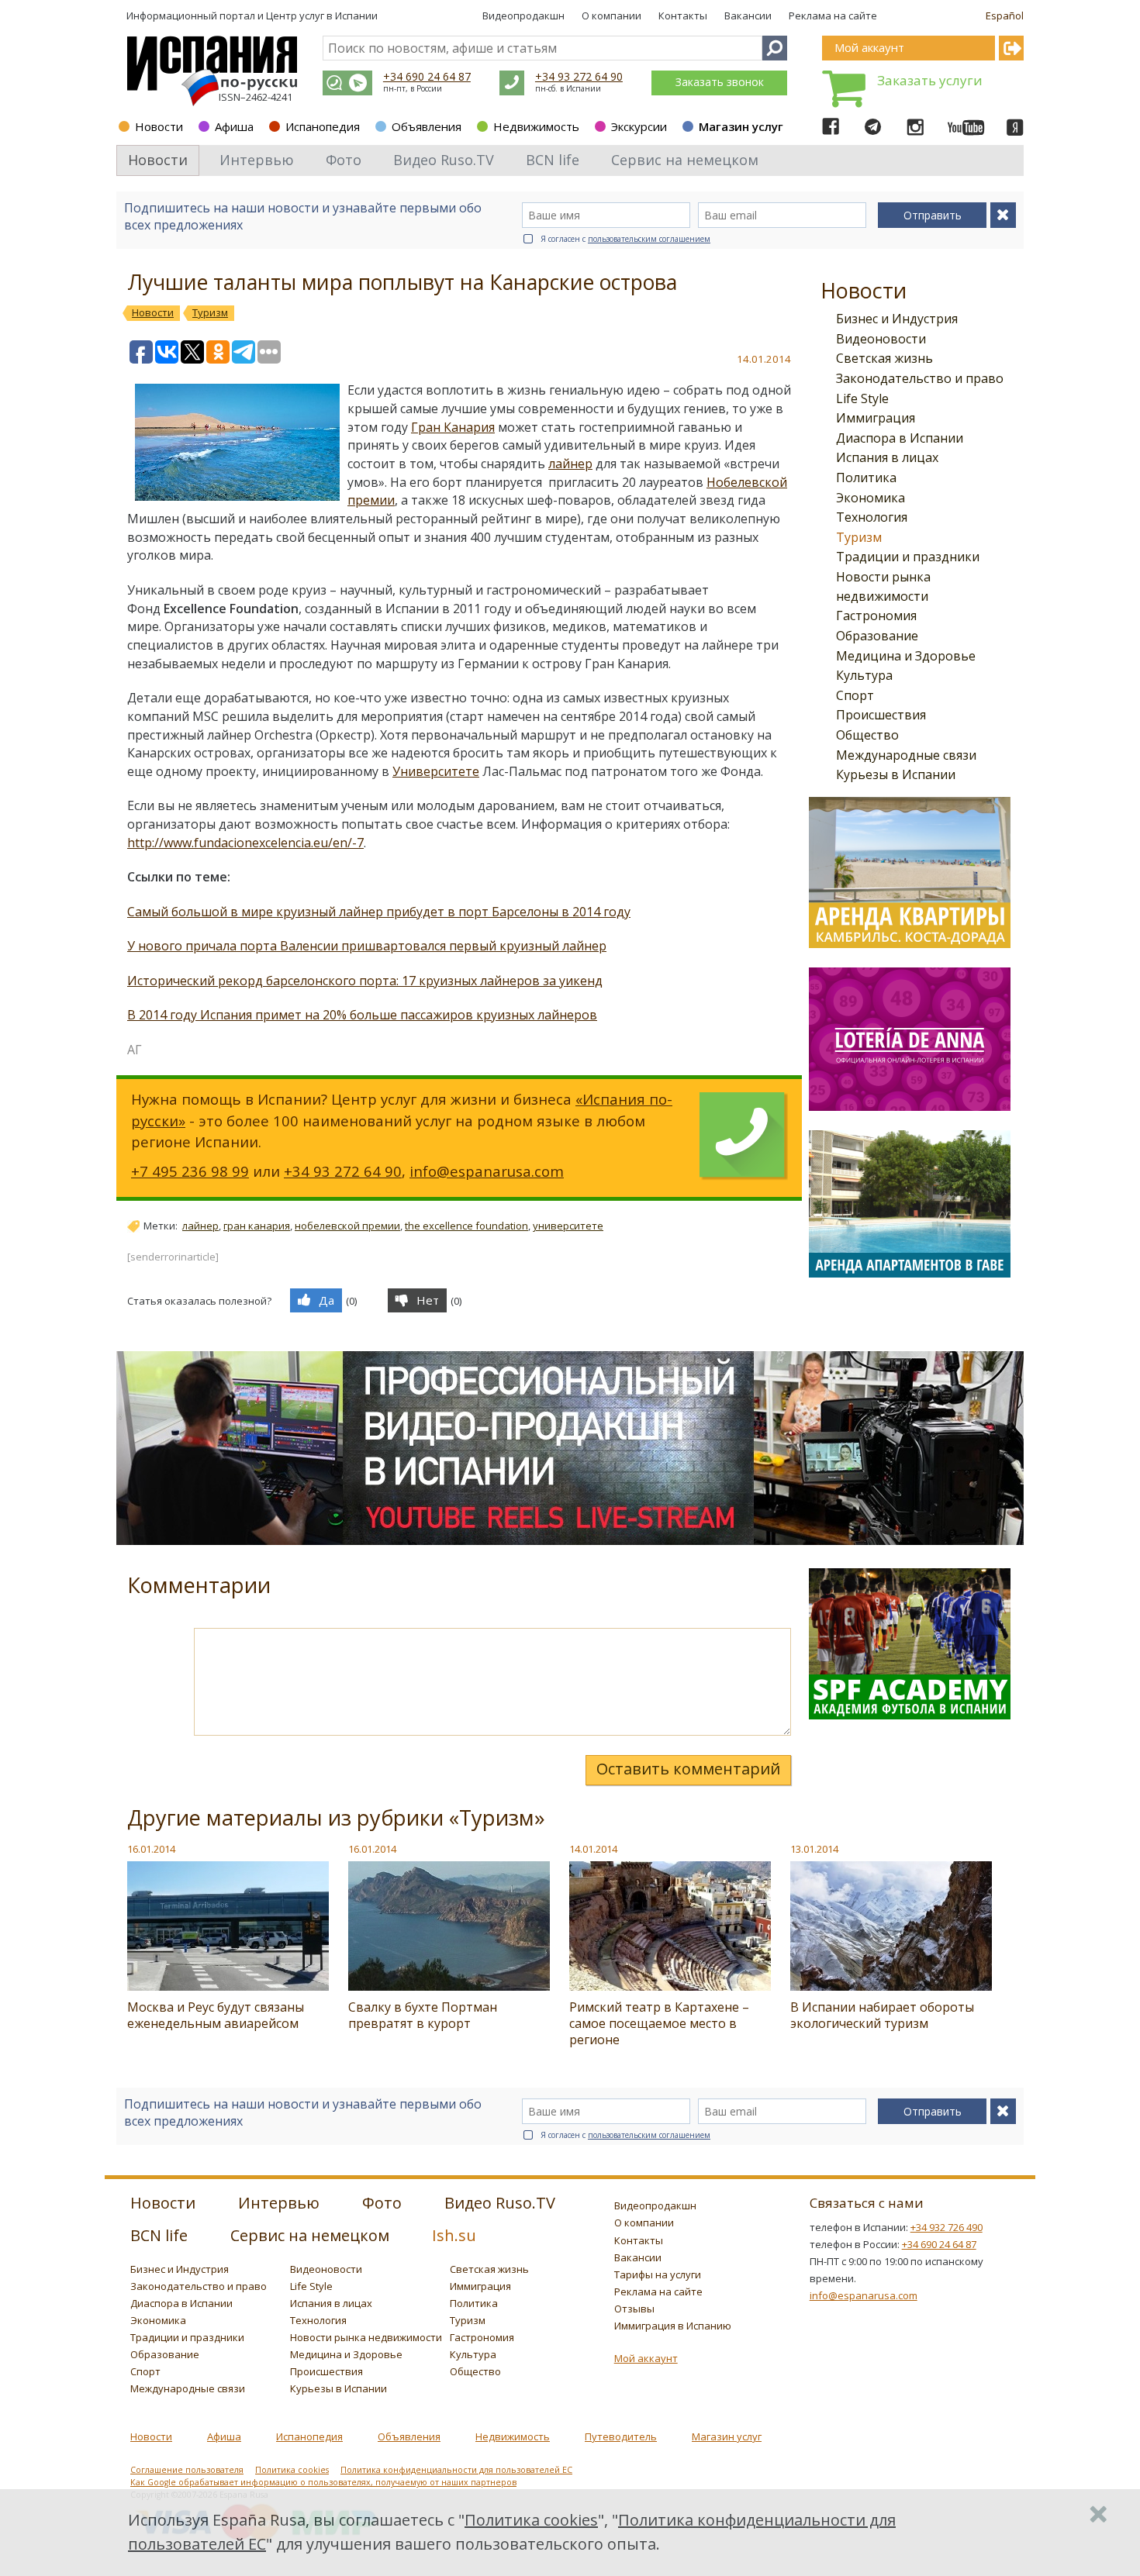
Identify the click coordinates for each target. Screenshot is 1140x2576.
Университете (436, 771)
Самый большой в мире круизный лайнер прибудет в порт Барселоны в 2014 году (379, 912)
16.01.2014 (151, 1849)
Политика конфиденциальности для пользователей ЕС (456, 2470)
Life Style (862, 398)
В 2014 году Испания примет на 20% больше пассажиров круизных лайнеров (362, 1015)
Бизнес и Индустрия (897, 319)
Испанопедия (323, 126)
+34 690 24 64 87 (427, 76)
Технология (872, 517)
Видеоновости (881, 339)
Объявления (427, 126)
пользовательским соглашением (649, 239)
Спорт (855, 695)
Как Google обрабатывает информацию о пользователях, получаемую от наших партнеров (323, 2482)
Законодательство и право (920, 378)
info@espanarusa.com (487, 1171)
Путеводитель (621, 2436)
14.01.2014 (593, 1849)
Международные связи (906, 755)
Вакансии (748, 16)
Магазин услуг (741, 126)
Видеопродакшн (523, 16)
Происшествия (881, 715)
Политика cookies (292, 2470)
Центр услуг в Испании (322, 16)
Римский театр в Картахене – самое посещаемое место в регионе (659, 2023)
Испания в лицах (887, 457)
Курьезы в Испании (896, 774)
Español (1005, 16)
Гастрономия (876, 616)
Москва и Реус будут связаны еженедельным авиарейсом (216, 2015)
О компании (611, 16)
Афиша (234, 126)
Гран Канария (453, 427)
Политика (866, 478)
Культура (864, 675)
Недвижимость (536, 126)
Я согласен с (625, 239)
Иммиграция (876, 418)
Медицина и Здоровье (906, 656)
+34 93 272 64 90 (579, 76)
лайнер (570, 464)
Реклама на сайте (833, 16)
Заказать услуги (930, 80)
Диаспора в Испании (900, 438)
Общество (867, 735)
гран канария (257, 1226)
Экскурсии (639, 126)
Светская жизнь (884, 358)
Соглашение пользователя (187, 2470)
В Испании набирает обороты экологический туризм (882, 2015)
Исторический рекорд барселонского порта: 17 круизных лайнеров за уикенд (365, 981)
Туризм (859, 537)
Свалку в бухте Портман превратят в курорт (423, 2015)
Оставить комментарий (688, 1769)
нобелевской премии (347, 1226)
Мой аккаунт (646, 2358)
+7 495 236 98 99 (190, 1171)
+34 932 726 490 (947, 2227)
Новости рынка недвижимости (366, 2337)
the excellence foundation (466, 1226)
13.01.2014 (814, 1849)
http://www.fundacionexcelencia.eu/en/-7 (245, 843)
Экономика (871, 498)
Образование (877, 636)
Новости (159, 126)
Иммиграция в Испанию (673, 2326)
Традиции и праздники (908, 557)
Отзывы (634, 2309)
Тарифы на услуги (658, 2274)
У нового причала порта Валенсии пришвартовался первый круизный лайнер (367, 946)
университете (568, 1226)
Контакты (683, 16)
